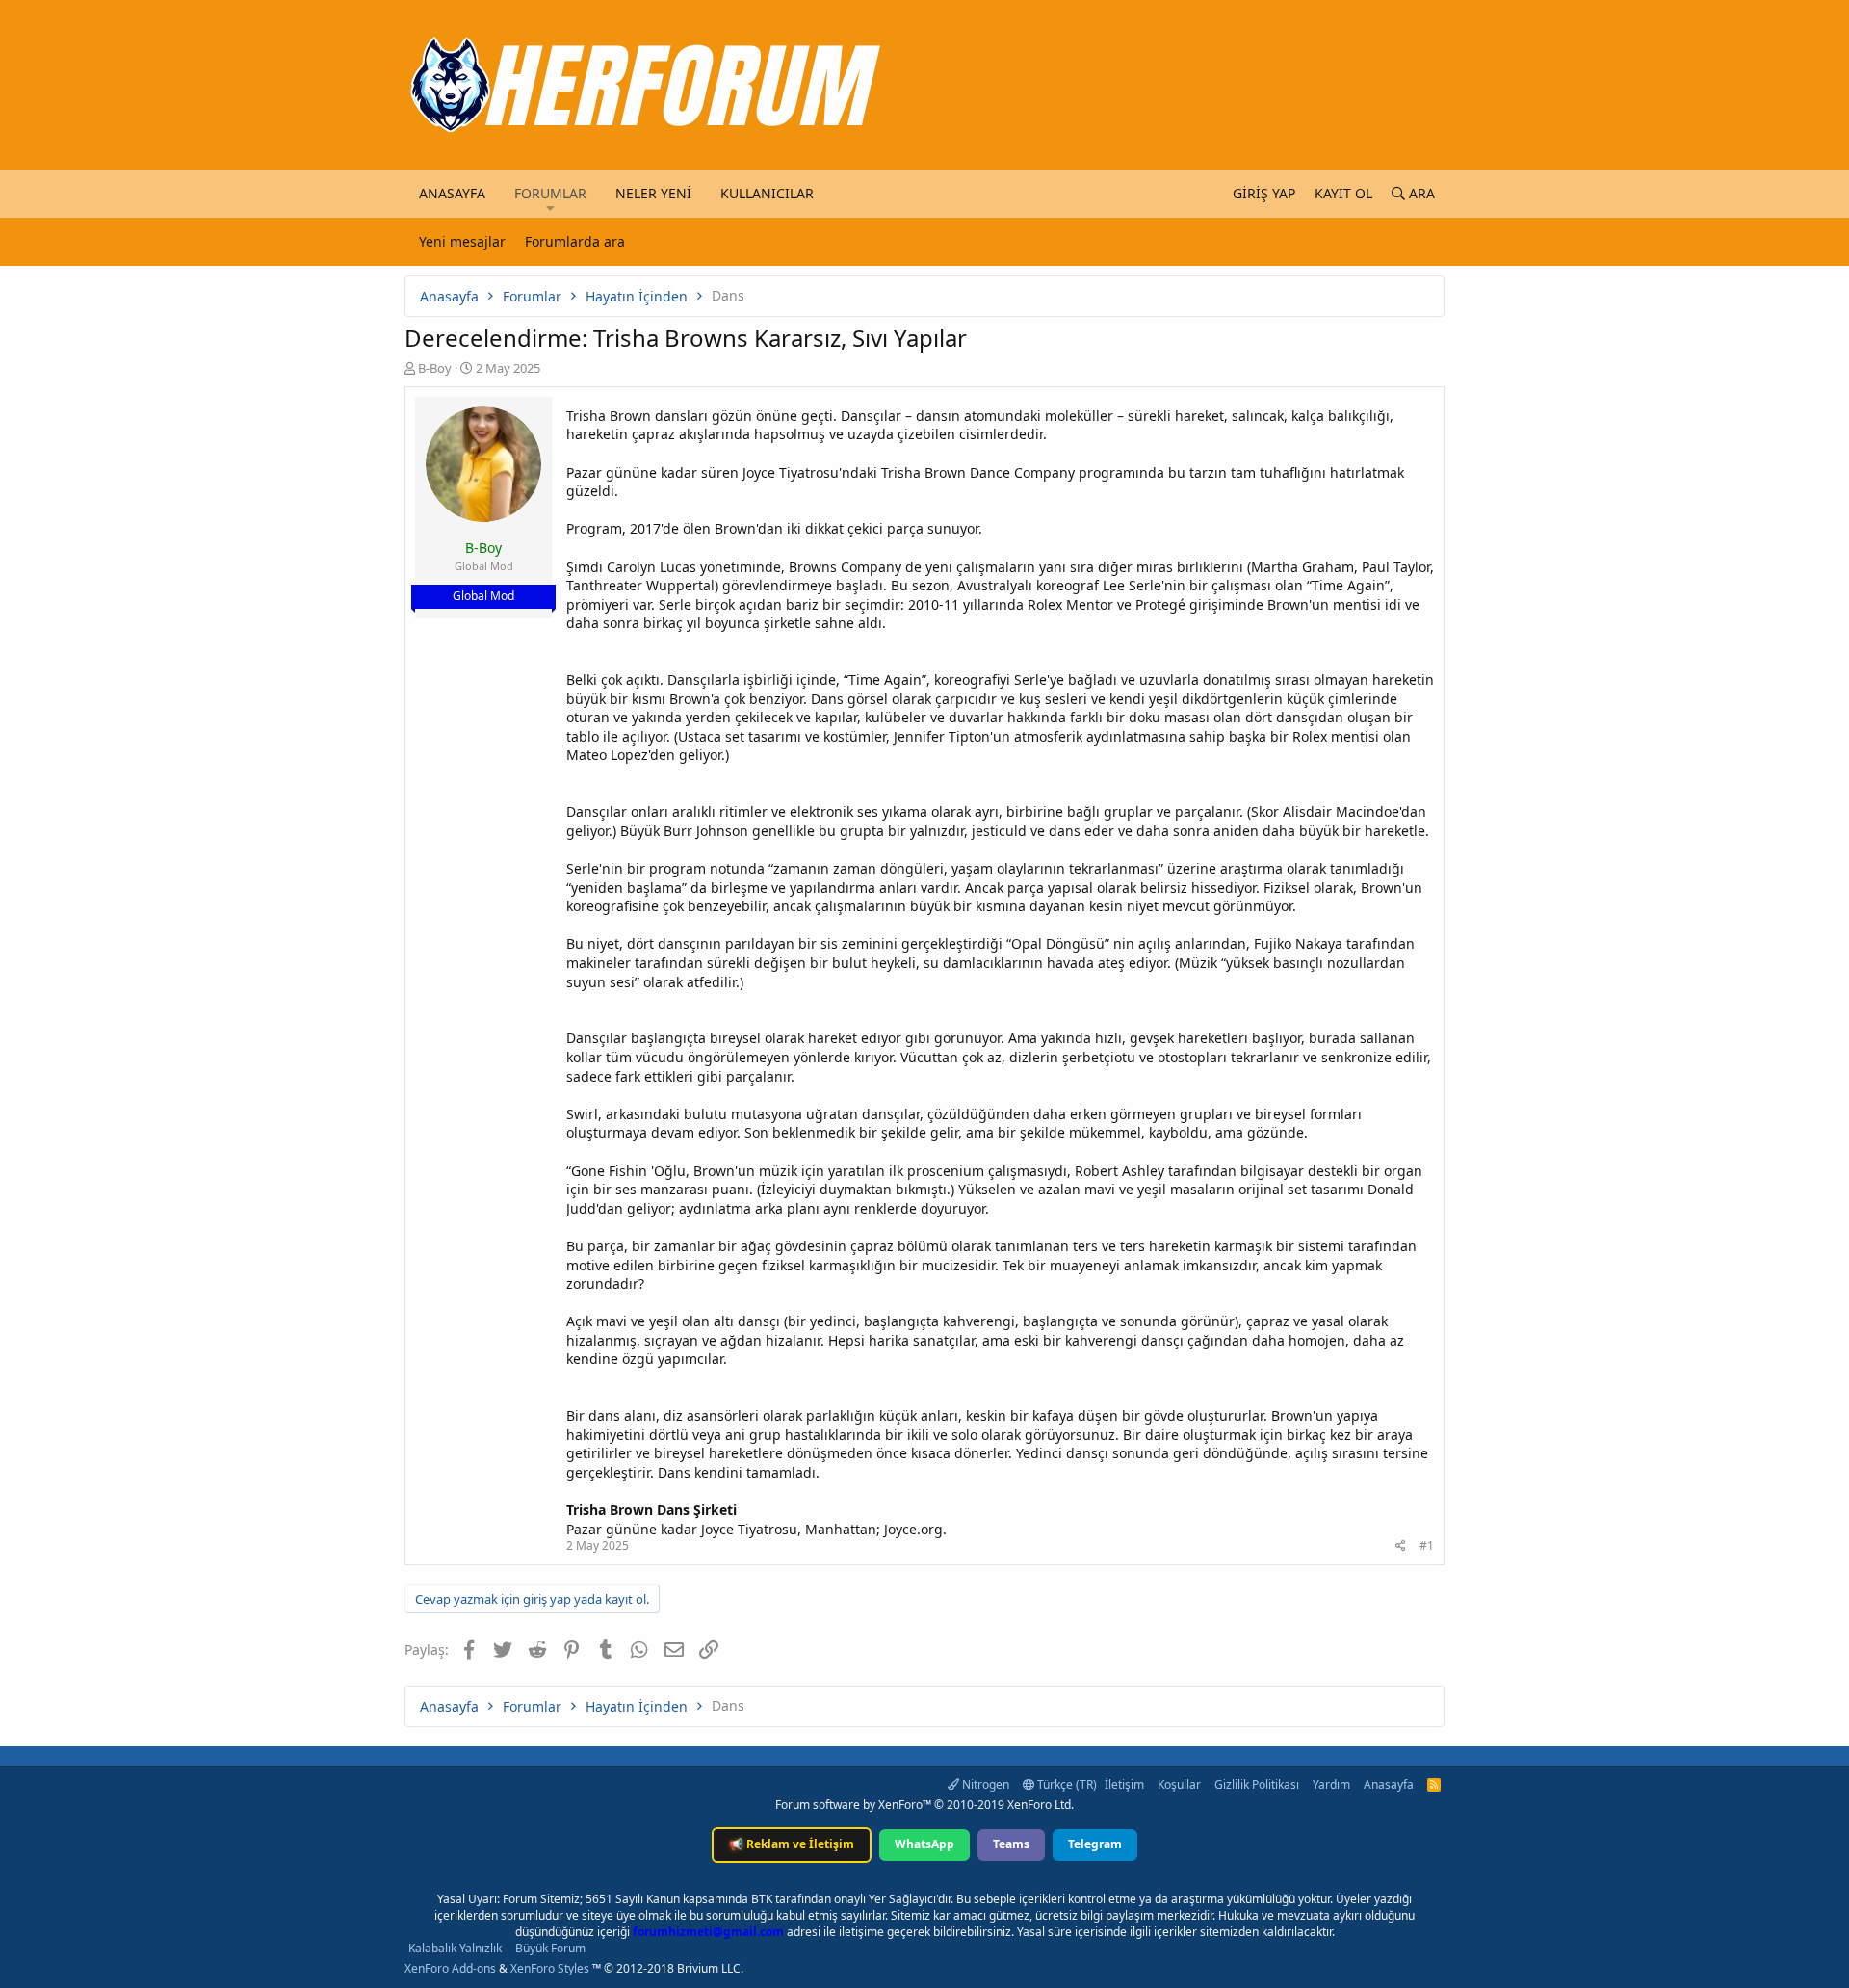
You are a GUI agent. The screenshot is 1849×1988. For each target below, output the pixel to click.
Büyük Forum (550, 1948)
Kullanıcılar (767, 193)
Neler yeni (653, 193)
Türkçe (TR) (1066, 1784)
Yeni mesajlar (462, 241)
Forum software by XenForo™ (924, 1805)
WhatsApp (924, 1844)
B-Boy (435, 368)
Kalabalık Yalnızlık (455, 1948)
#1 (1427, 1545)
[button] (550, 208)
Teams (1011, 1844)
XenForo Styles (550, 1968)
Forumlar (550, 193)
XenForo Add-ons (450, 1968)
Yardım (1331, 1784)
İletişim (1124, 1784)
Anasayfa (452, 193)
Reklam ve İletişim (792, 1844)
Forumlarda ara (575, 241)
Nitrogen (984, 1784)
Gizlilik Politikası (1257, 1784)
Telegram (1095, 1844)
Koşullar (1179, 1784)
